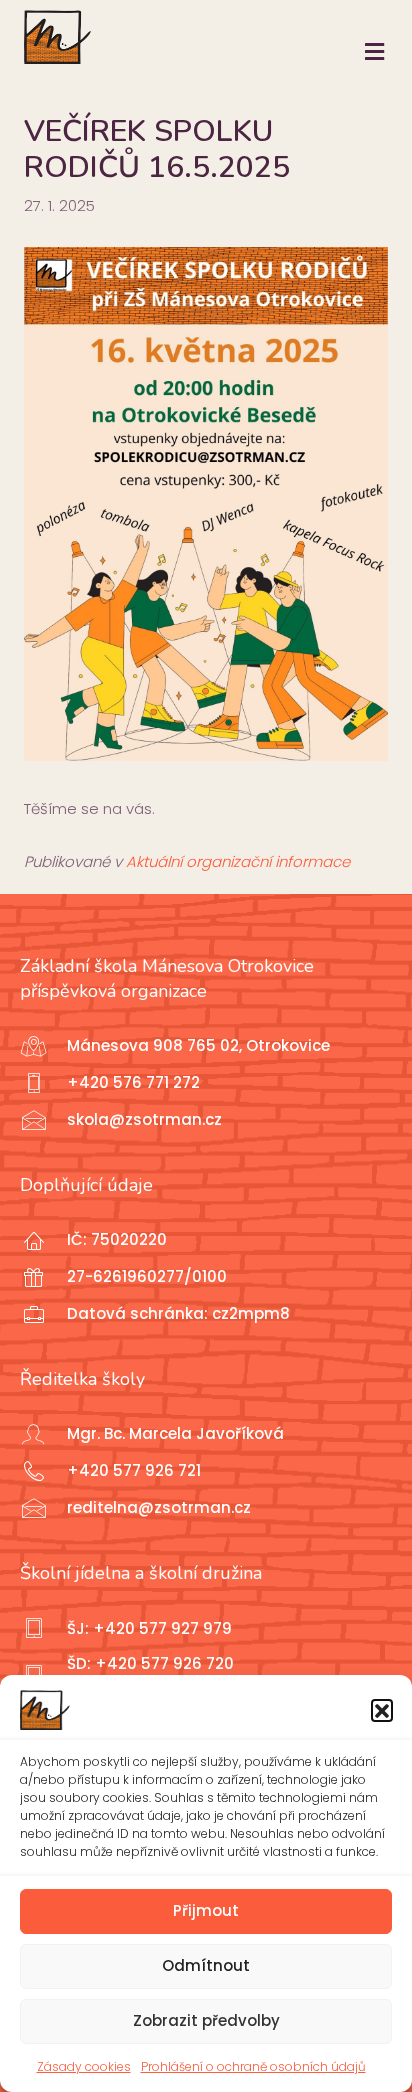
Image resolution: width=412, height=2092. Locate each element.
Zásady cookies (84, 2066)
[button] (382, 1710)
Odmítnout (206, 1965)
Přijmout (206, 1910)
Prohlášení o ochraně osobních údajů (253, 2066)
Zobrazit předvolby (206, 2020)
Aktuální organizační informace (238, 861)
